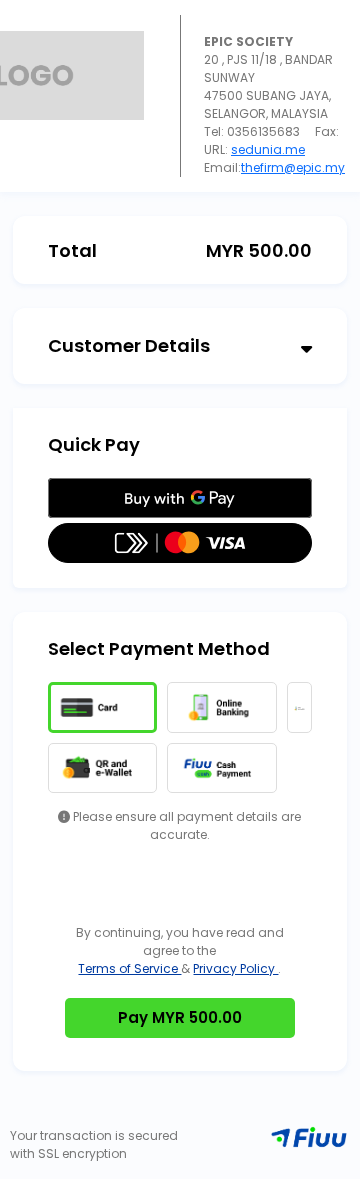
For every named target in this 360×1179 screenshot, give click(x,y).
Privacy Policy (235, 968)
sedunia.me (268, 149)
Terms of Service (129, 968)
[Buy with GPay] (180, 498)
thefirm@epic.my (293, 167)
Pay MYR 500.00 (180, 1017)
